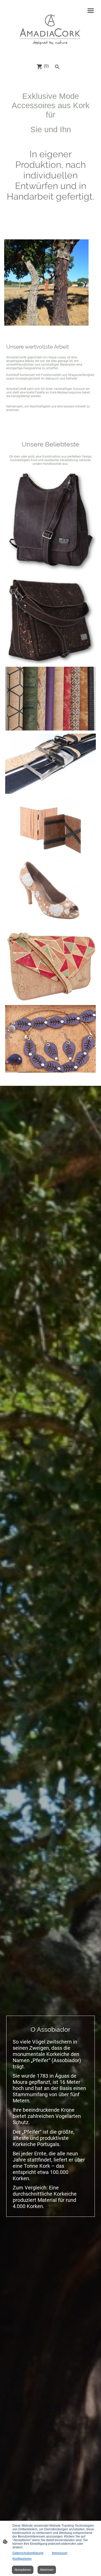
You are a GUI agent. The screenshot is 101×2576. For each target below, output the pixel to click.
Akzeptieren (23, 2570)
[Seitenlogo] (51, 29)
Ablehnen (47, 2570)
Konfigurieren (22, 2559)
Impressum (60, 2553)
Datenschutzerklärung (28, 2553)
